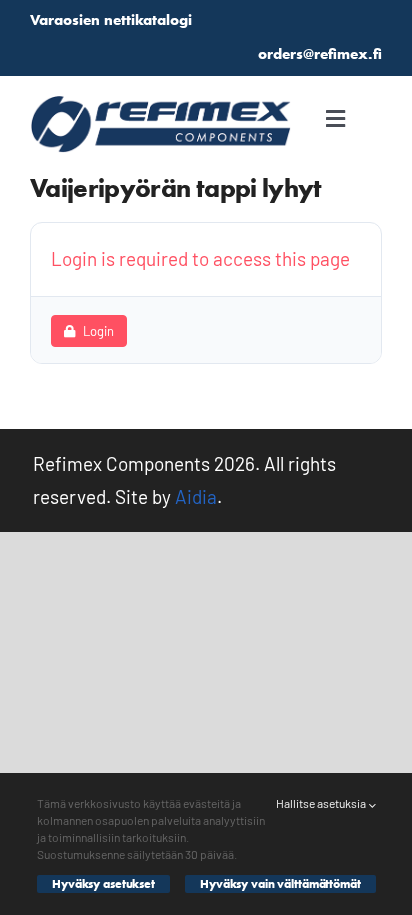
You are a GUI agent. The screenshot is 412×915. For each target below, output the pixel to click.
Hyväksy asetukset (103, 884)
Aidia (196, 496)
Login (98, 331)
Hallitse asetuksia (322, 803)
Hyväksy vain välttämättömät (280, 884)
